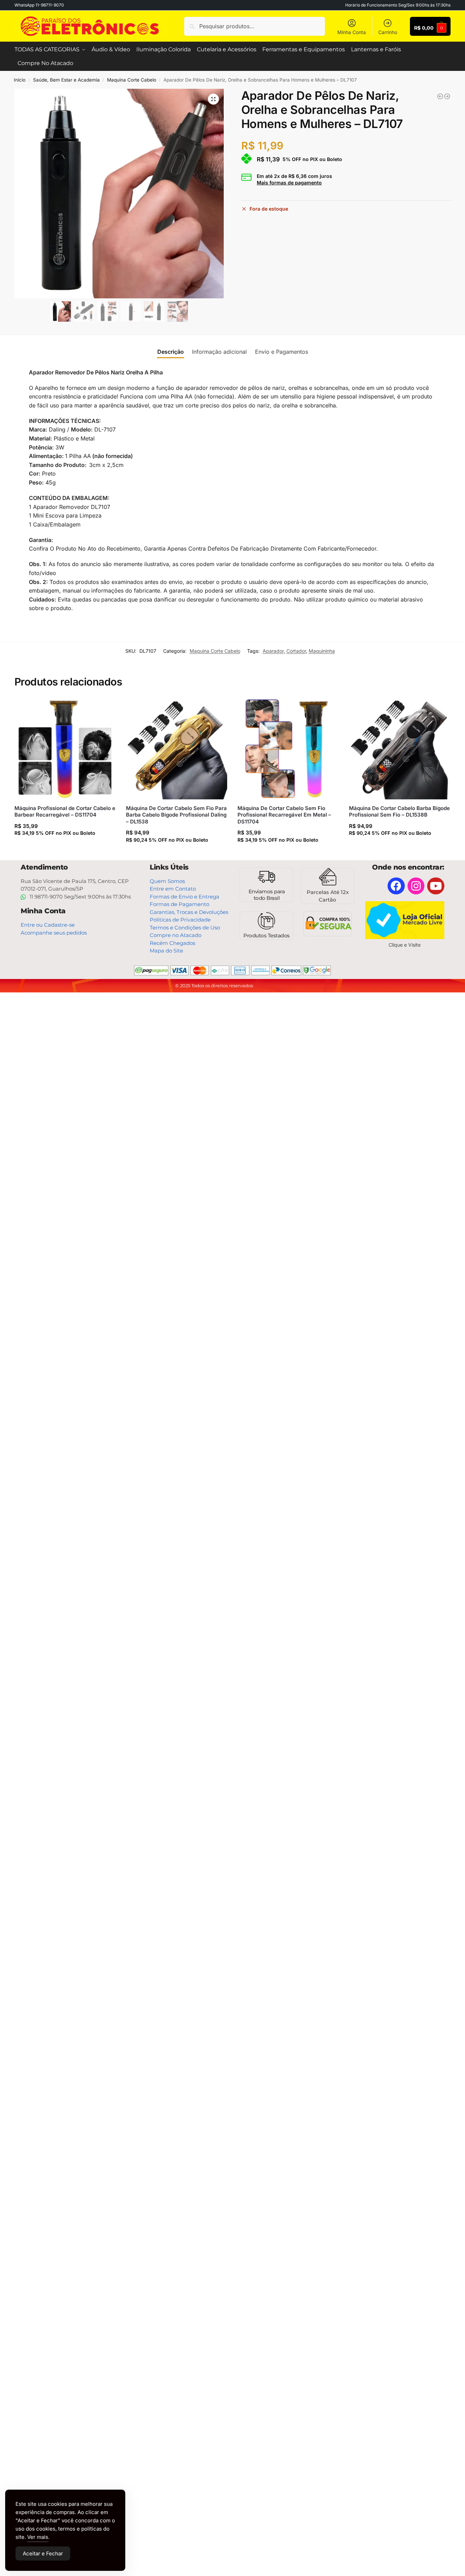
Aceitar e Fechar (43, 2553)
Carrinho (388, 32)
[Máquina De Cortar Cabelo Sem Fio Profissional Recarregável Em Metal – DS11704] (288, 749)
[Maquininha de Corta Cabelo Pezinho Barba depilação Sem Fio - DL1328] (440, 96)
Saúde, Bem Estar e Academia (66, 80)
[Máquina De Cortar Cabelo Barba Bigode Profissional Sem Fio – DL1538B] (400, 749)
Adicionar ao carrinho (65, 846)
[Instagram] (416, 886)
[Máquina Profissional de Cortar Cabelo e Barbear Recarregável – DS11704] (65, 749)
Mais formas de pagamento (289, 183)
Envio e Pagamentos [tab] (282, 352)
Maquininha (322, 651)
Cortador (296, 651)
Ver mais (38, 2537)
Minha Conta (352, 32)
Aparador (273, 651)
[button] (213, 99)
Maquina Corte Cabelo (132, 80)
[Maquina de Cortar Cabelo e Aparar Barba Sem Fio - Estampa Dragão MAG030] (447, 96)
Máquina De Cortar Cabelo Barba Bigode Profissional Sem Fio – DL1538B (399, 812)
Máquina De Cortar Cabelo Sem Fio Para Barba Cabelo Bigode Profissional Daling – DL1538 (176, 815)
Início (20, 80)
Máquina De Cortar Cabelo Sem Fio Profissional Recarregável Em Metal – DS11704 (284, 815)
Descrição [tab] (171, 352)
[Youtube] (436, 886)
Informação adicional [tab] (219, 352)
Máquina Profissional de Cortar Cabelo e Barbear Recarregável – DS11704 (65, 812)
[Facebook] (396, 886)
